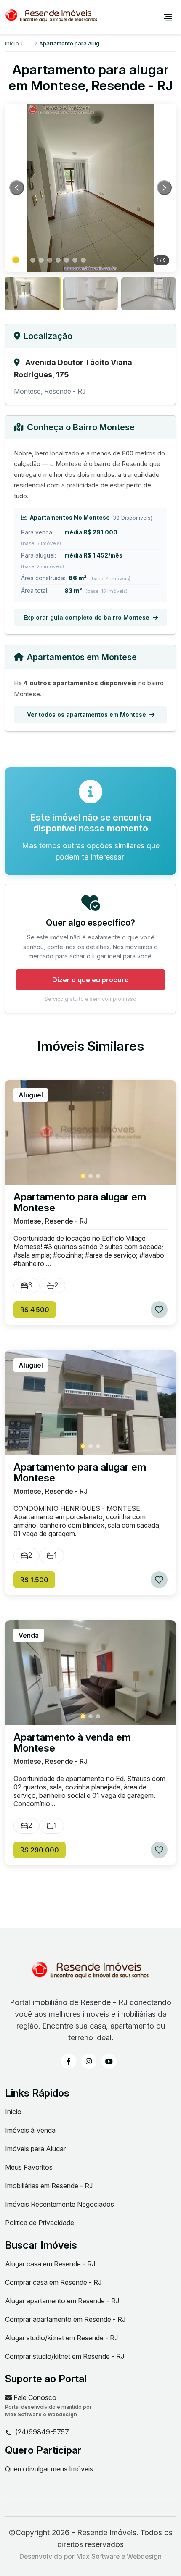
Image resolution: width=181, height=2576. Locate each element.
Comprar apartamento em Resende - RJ (65, 2319)
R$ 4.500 (35, 1310)
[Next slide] (164, 188)
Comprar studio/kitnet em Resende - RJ (65, 2356)
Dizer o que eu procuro (90, 980)
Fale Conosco (34, 2397)
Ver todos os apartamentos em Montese (87, 714)
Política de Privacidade (40, 2223)
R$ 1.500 (34, 1580)
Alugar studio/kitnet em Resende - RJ (61, 2338)
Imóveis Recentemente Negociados (60, 2204)
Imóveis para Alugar (35, 2149)
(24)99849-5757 (42, 2432)
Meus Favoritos (29, 2167)
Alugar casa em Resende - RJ (50, 2264)
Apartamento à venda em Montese (72, 1743)
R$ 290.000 (40, 1850)
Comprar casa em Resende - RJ (53, 2282)
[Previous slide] (17, 188)
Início (12, 43)
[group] (33, 294)
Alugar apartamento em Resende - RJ (62, 2301)
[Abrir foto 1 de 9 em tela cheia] (90, 188)
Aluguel (31, 1095)
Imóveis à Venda (30, 2130)
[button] (16, 260)
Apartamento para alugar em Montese (80, 1202)
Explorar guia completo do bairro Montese (87, 617)
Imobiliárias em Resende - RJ (49, 2186)
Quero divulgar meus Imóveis (49, 2469)
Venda (29, 1635)
